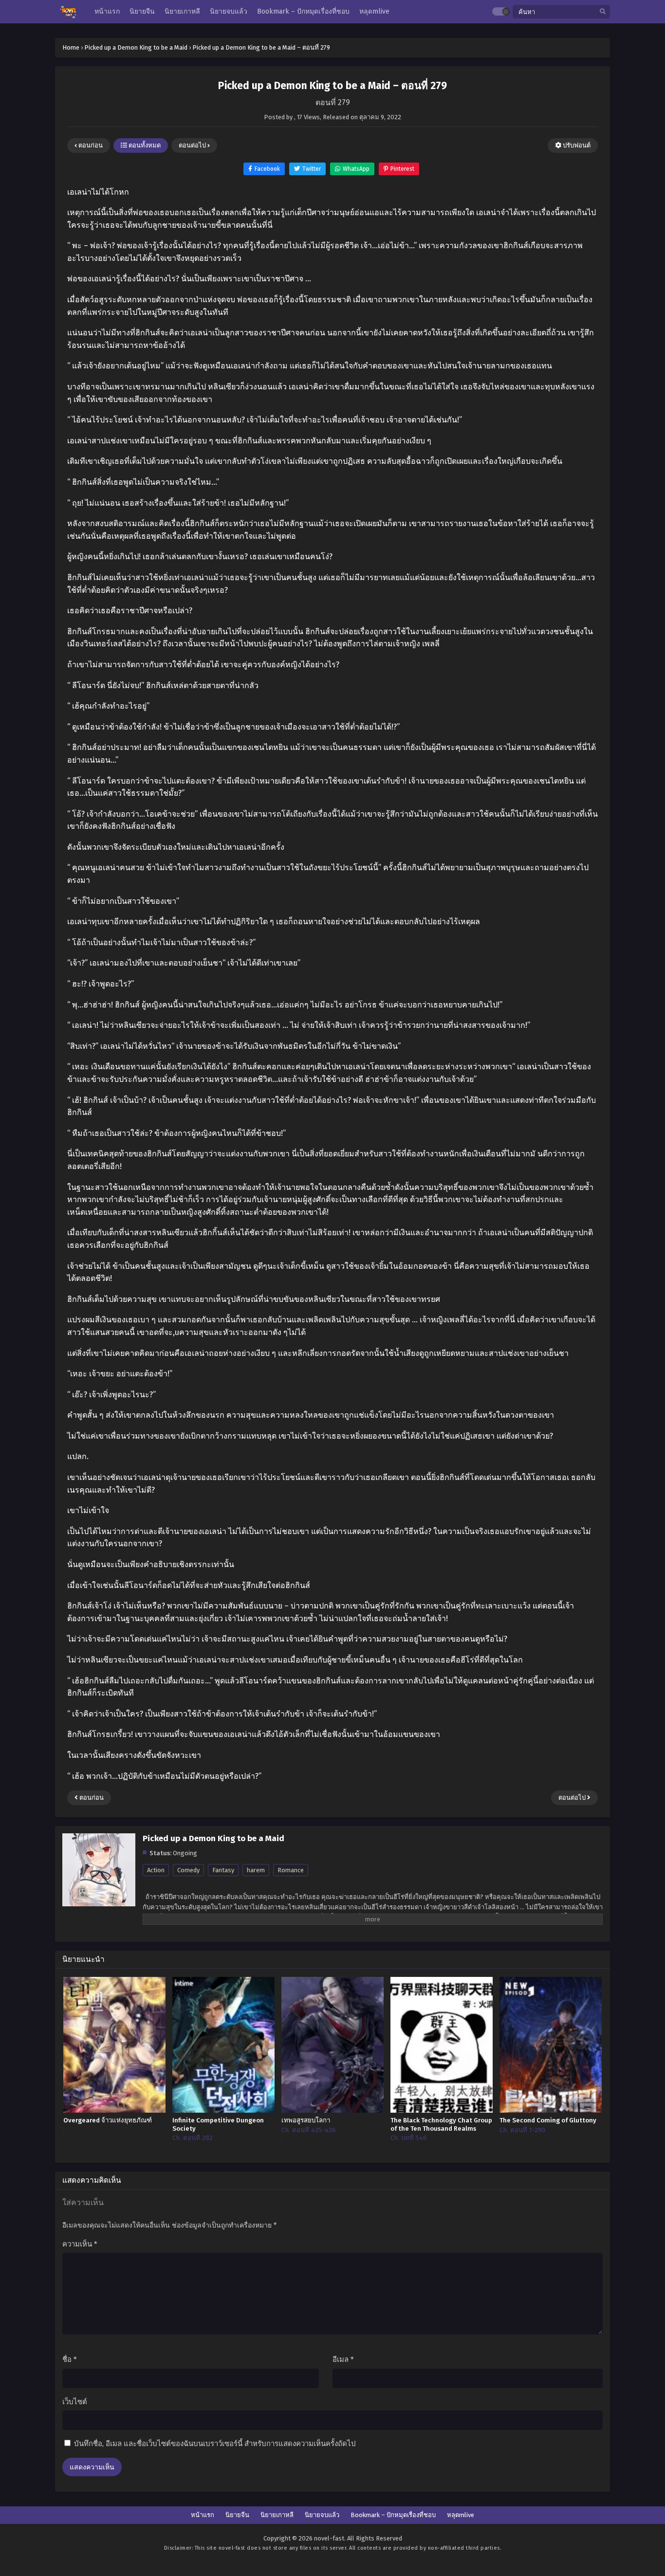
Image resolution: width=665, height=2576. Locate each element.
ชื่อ (70, 2359)
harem (256, 1870)
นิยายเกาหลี (277, 2515)
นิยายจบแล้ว (322, 2515)
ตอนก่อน (90, 145)
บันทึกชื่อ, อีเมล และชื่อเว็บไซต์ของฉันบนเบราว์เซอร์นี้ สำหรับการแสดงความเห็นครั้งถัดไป (215, 2444)
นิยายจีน (237, 2515)
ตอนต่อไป (193, 145)
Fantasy (223, 1870)
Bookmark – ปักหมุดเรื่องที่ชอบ (393, 2515)
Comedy (188, 1870)
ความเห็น (80, 2244)
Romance (291, 1870)
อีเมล (343, 2359)
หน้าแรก (203, 2515)
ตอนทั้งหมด (144, 145)
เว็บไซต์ (75, 2402)
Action (156, 1870)
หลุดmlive (461, 2515)
